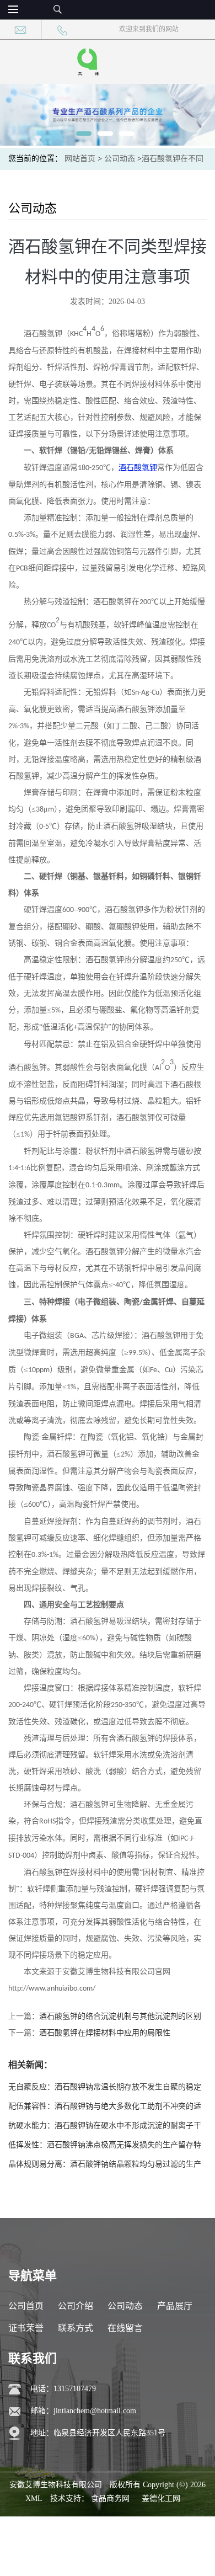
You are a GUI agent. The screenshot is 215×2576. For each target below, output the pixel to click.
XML (34, 2498)
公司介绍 (76, 2306)
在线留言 (125, 2328)
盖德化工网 (161, 2498)
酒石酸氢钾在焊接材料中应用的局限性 (105, 2033)
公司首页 (26, 2306)
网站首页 (80, 159)
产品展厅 (175, 2306)
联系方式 (76, 2328)
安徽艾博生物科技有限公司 (56, 2485)
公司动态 (120, 159)
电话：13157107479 (63, 2389)
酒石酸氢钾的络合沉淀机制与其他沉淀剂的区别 (120, 2016)
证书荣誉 (26, 2328)
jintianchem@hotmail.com (95, 2411)
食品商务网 (110, 2498)
